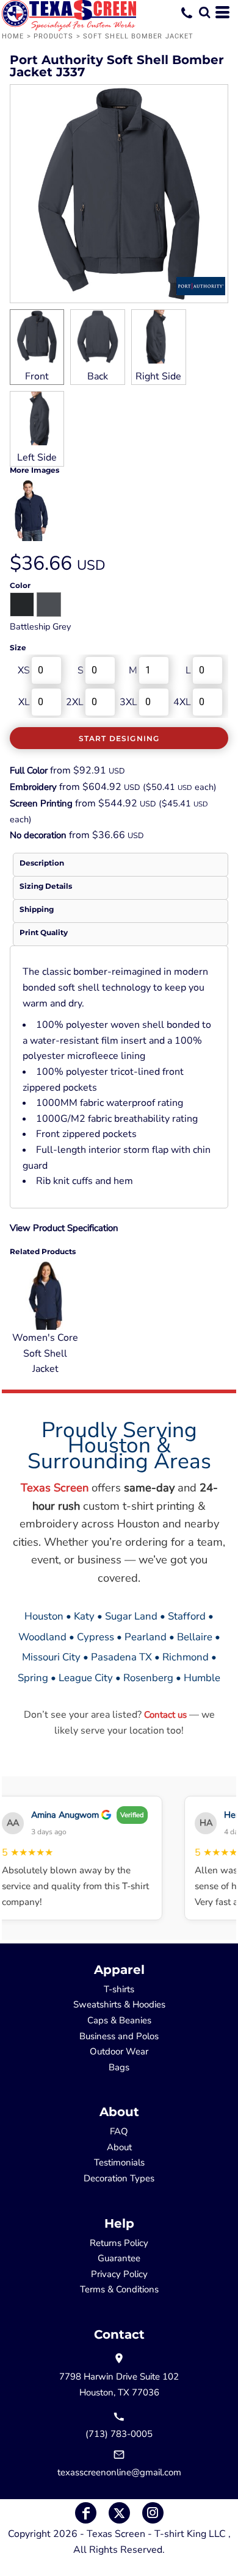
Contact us (165, 1715)
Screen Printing (41, 803)
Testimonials (119, 2162)
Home (13, 36)
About (119, 2147)
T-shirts (119, 1989)
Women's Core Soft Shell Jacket (45, 1353)
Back (98, 376)
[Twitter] (119, 2513)
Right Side (158, 376)
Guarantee (119, 2258)
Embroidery (33, 787)
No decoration (38, 835)
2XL (75, 702)
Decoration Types (119, 2178)
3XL (128, 702)
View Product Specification (64, 1228)
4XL (182, 702)
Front (37, 376)
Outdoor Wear (119, 2051)
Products (54, 36)
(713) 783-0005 (119, 2434)
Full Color (29, 770)
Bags (119, 2067)
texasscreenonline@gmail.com (119, 2472)
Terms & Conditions (119, 2289)
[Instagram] (153, 2513)
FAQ (119, 2131)
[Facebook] (86, 2513)
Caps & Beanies (119, 2020)
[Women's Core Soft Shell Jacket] (46, 1294)
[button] (204, 12)
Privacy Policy (119, 2274)
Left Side (37, 457)
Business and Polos (119, 2036)
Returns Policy (119, 2243)
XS (24, 670)
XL (24, 702)
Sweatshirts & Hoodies (119, 2004)
